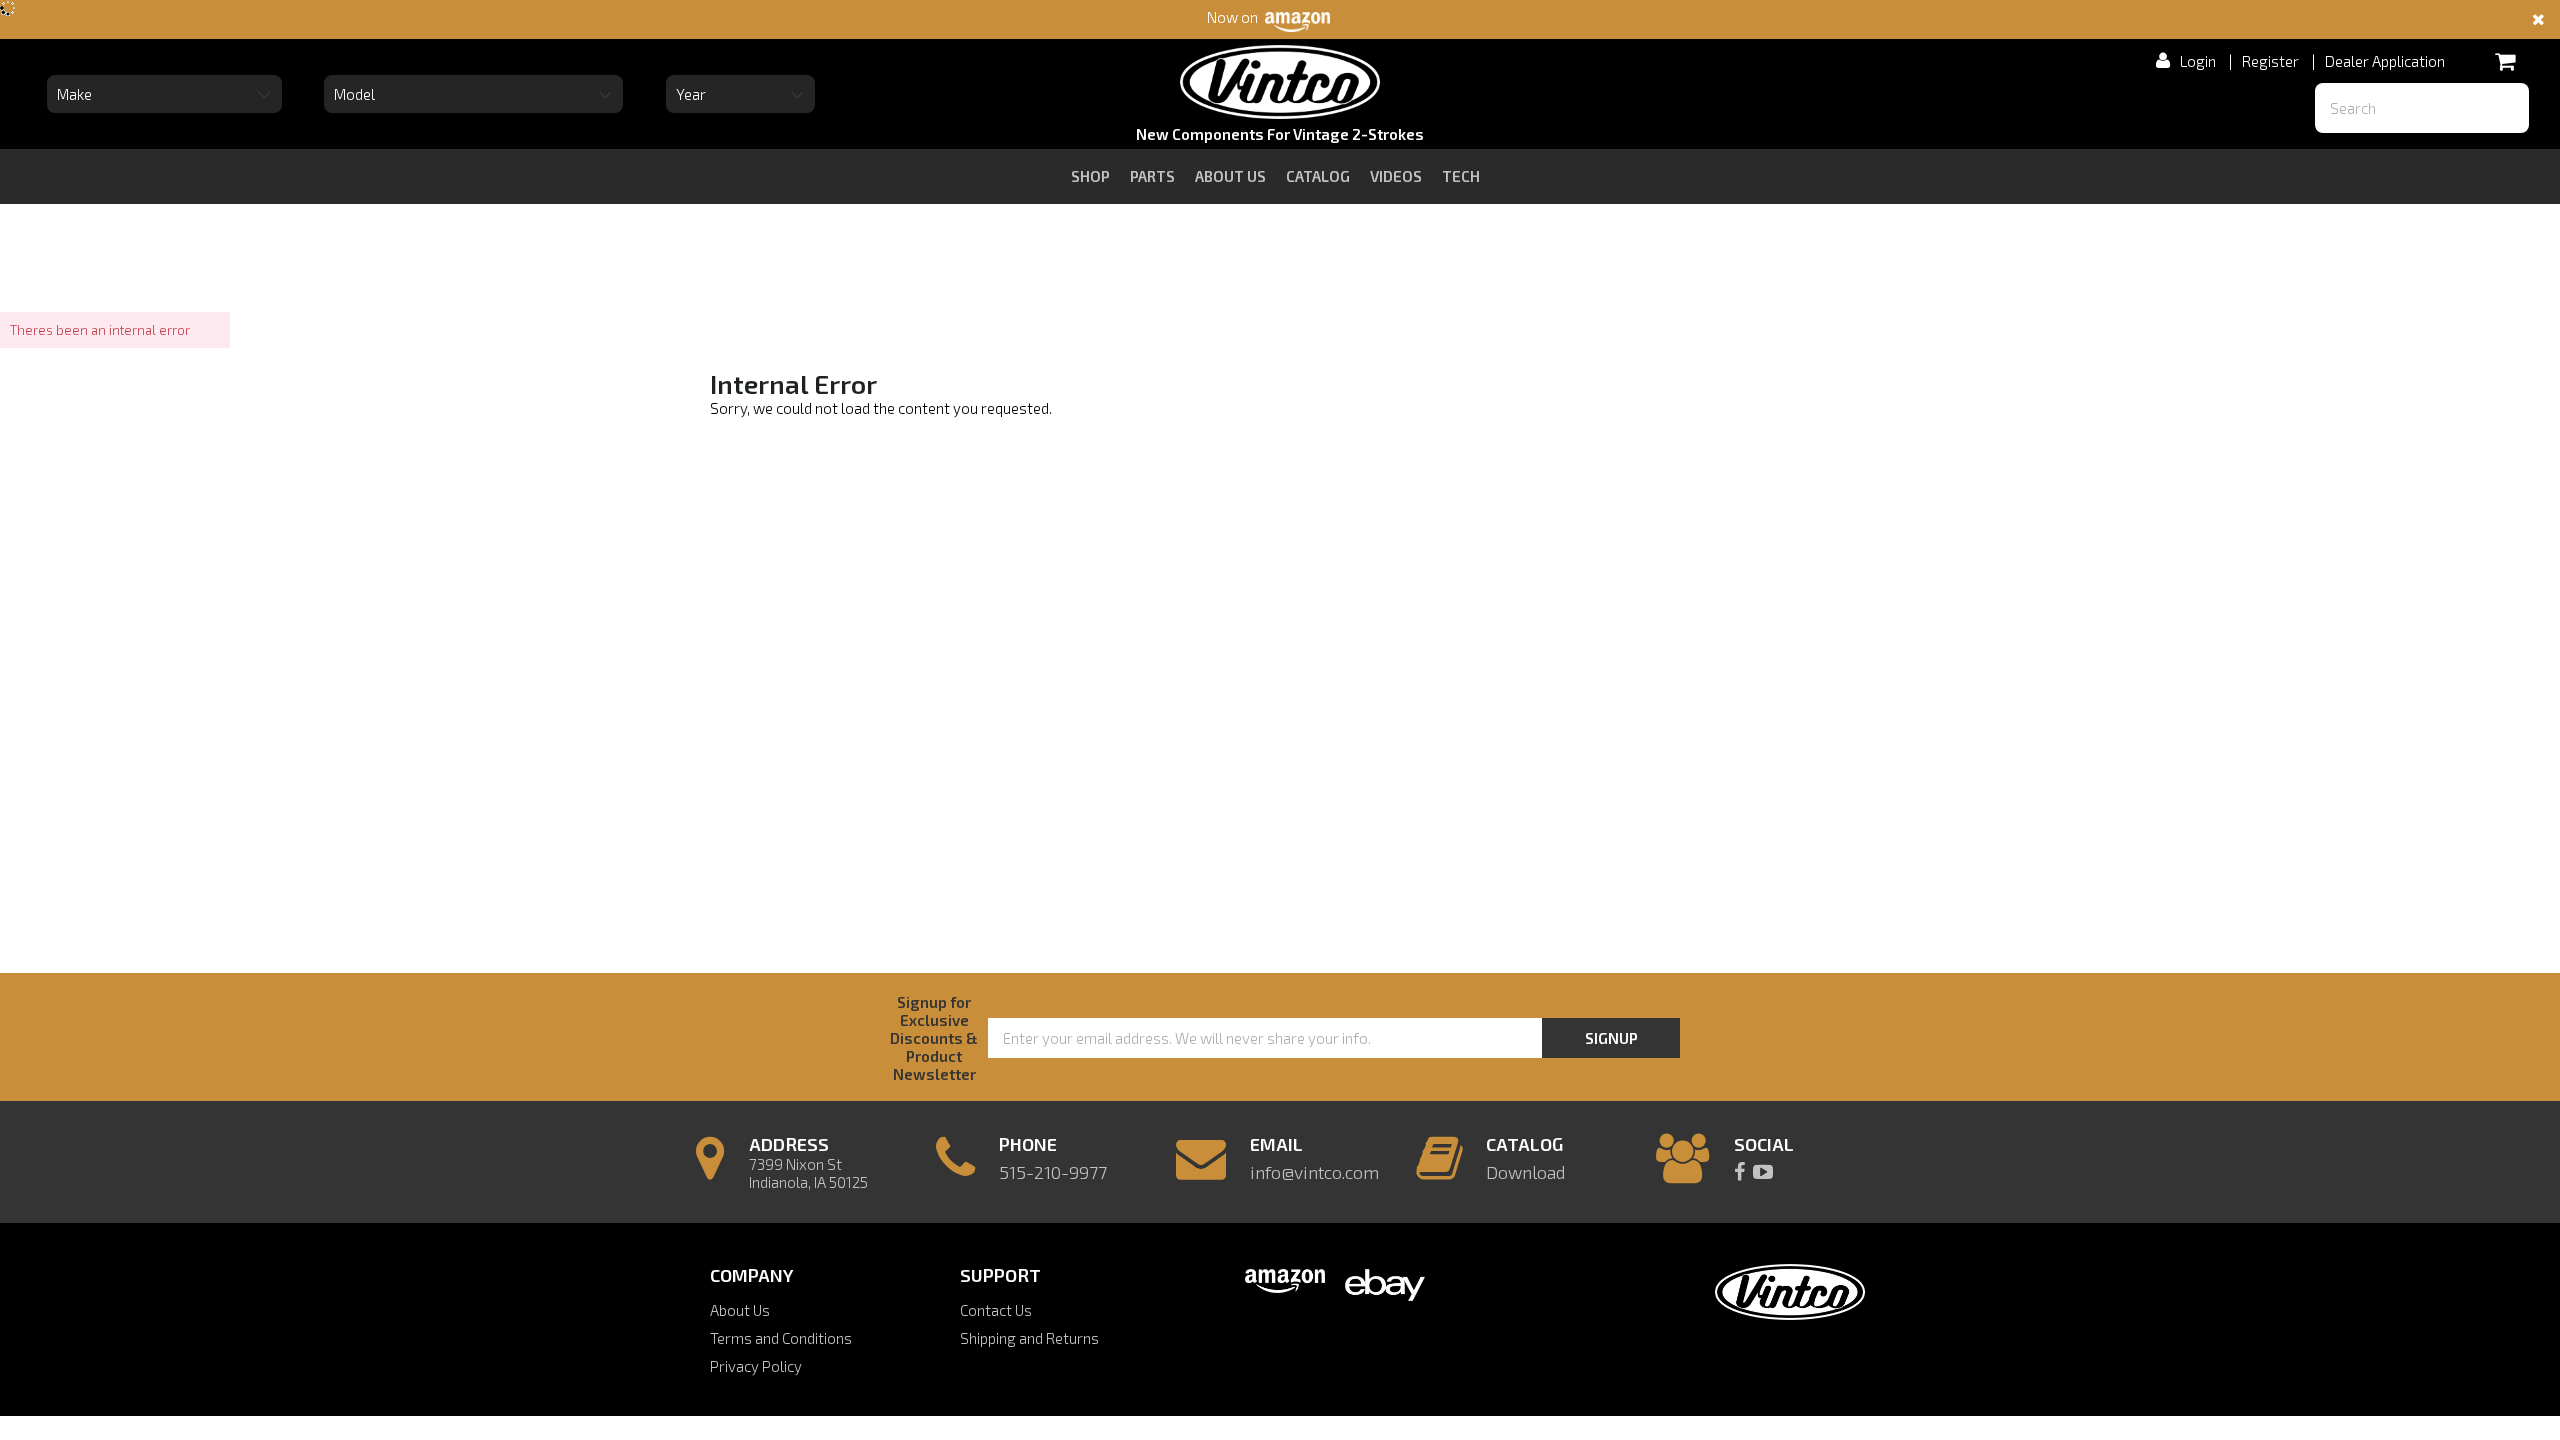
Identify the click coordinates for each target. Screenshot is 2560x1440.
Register (2270, 61)
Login (2198, 61)
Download (1525, 1172)
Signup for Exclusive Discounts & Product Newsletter (934, 1038)
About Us (740, 1310)
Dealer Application (2385, 61)
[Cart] (2504, 61)
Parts (1152, 176)
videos (1396, 176)
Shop (1090, 176)
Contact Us (996, 1310)
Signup (1611, 1038)
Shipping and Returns (1029, 1338)
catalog (1318, 176)
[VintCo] (1280, 85)
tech (1461, 176)
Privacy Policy (756, 1366)
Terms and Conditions (781, 1338)
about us (1230, 176)
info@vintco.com (1314, 1172)
